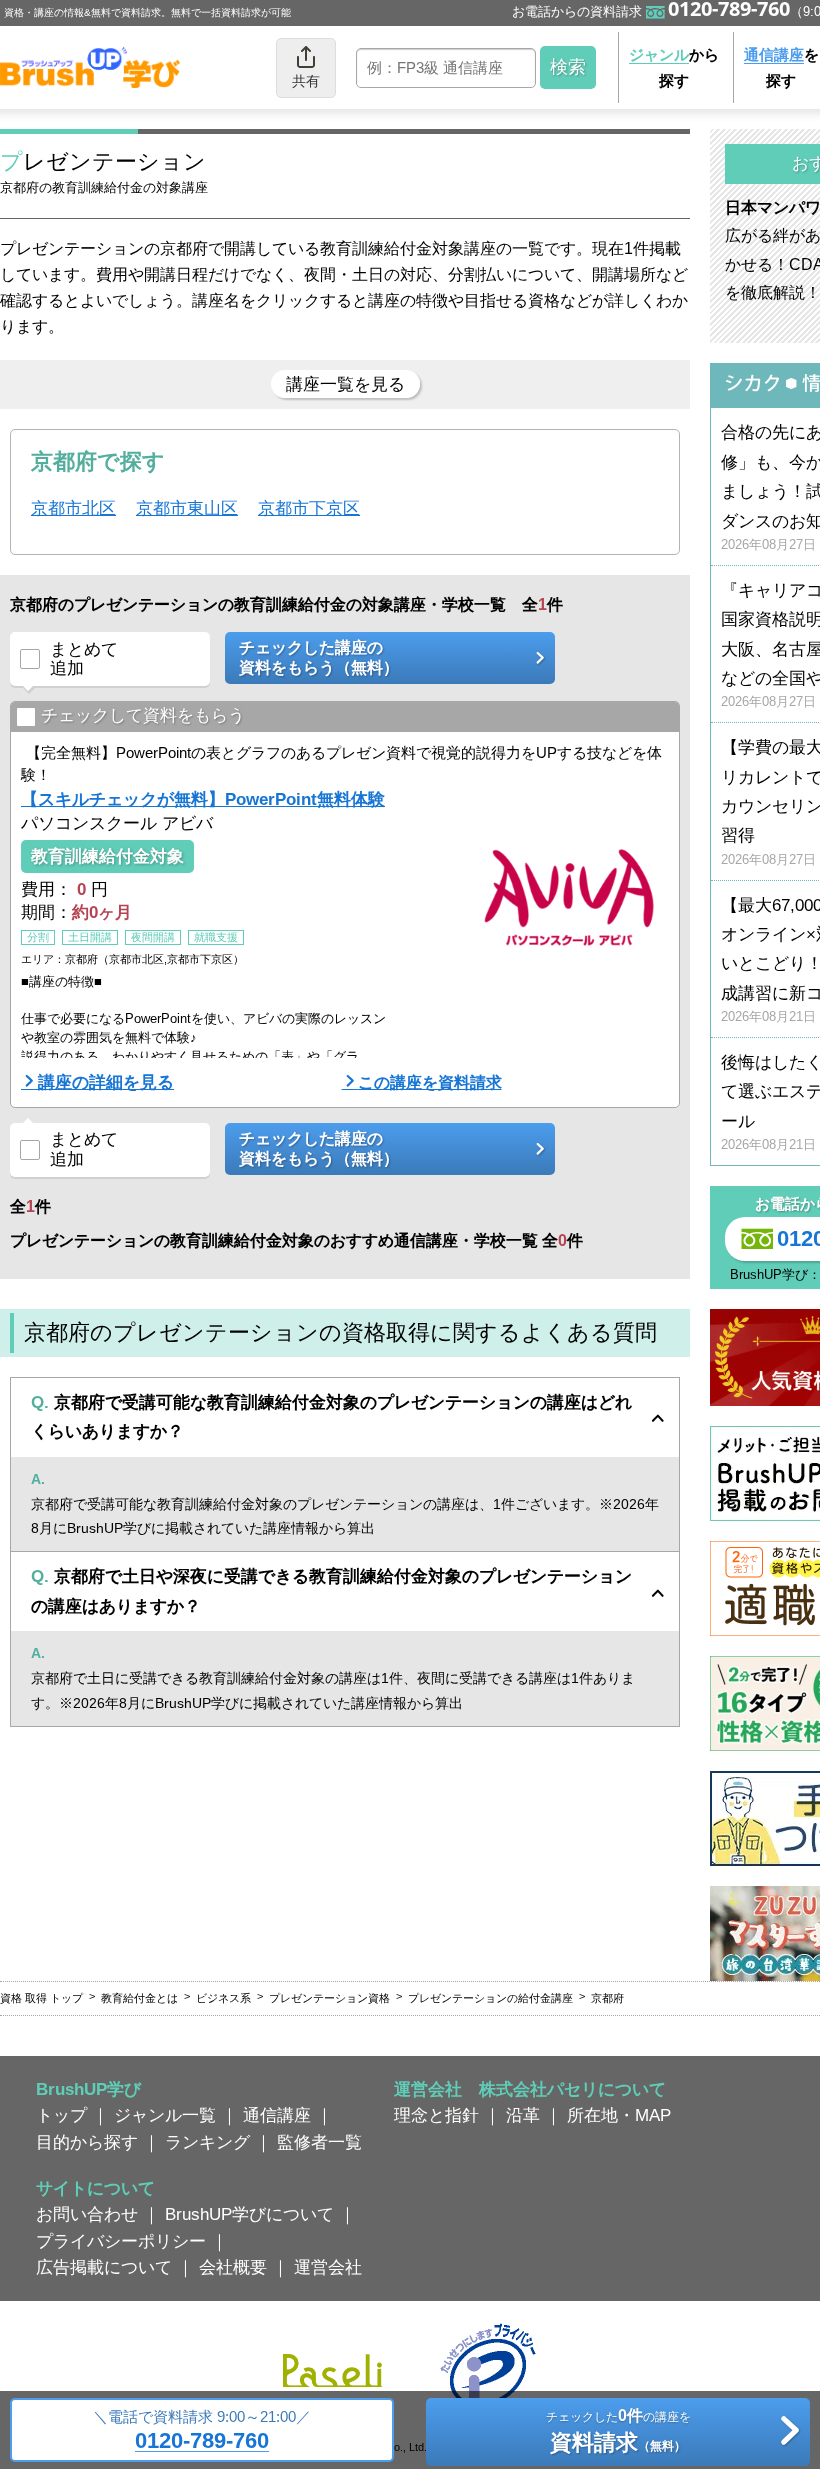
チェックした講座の (319, 657)
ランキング (207, 2142)
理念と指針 (436, 2115)
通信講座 (277, 2115)
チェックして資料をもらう (143, 716)
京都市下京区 (309, 508)
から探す (674, 67)
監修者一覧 (319, 2142)
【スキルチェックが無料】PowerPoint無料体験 (203, 799)
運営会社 (328, 2267)
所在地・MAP (619, 2115)
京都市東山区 (187, 508)
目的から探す (87, 2142)
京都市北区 (73, 508)
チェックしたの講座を (618, 2430)
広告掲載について (104, 2267)
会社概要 (233, 2267)
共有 (306, 81)
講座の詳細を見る (106, 1082)
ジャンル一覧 (165, 2115)
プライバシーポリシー (121, 2241)
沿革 (523, 2115)
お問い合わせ (87, 2214)
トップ (61, 2115)
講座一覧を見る (345, 384)
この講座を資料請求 (430, 1082)
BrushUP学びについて (249, 2214)
